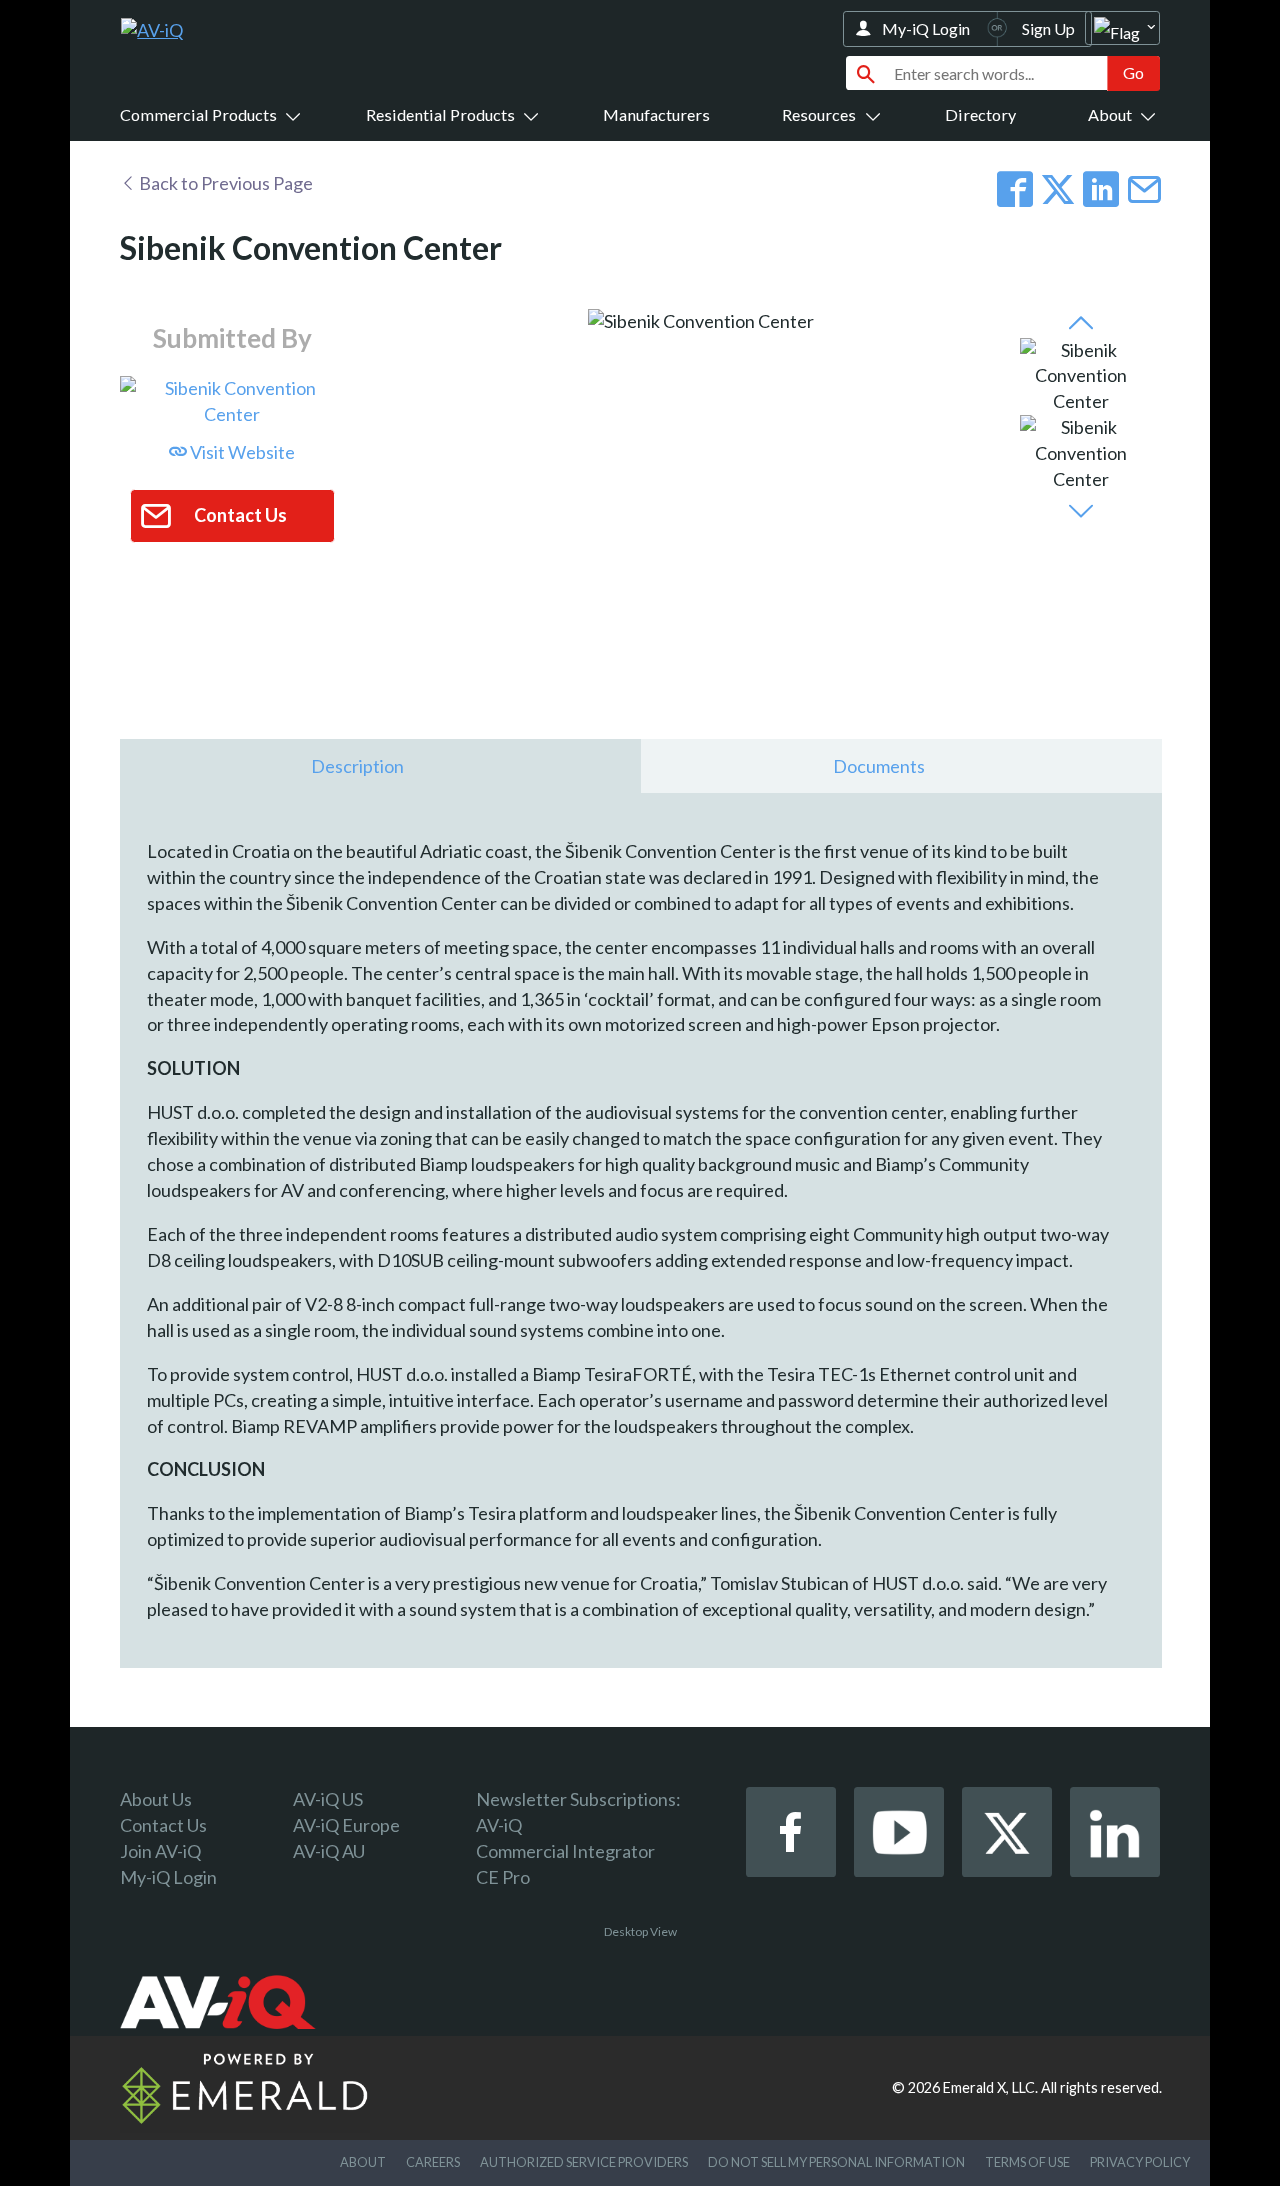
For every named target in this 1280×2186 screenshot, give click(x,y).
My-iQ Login (926, 28)
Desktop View (640, 1931)
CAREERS (433, 2162)
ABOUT (363, 2162)
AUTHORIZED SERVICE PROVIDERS (584, 2162)
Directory (980, 114)
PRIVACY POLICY (1140, 2162)
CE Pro (503, 1877)
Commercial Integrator (565, 1851)
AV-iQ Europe (346, 1825)
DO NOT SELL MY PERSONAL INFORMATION (836, 2162)
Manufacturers (656, 114)
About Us (156, 1799)
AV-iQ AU (329, 1851)
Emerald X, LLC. (990, 2087)
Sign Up (1048, 28)
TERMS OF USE (1027, 2162)
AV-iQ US (328, 1799)
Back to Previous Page (224, 183)
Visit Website (241, 452)
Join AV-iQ (160, 1851)
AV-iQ (499, 1825)
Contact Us (163, 1825)
